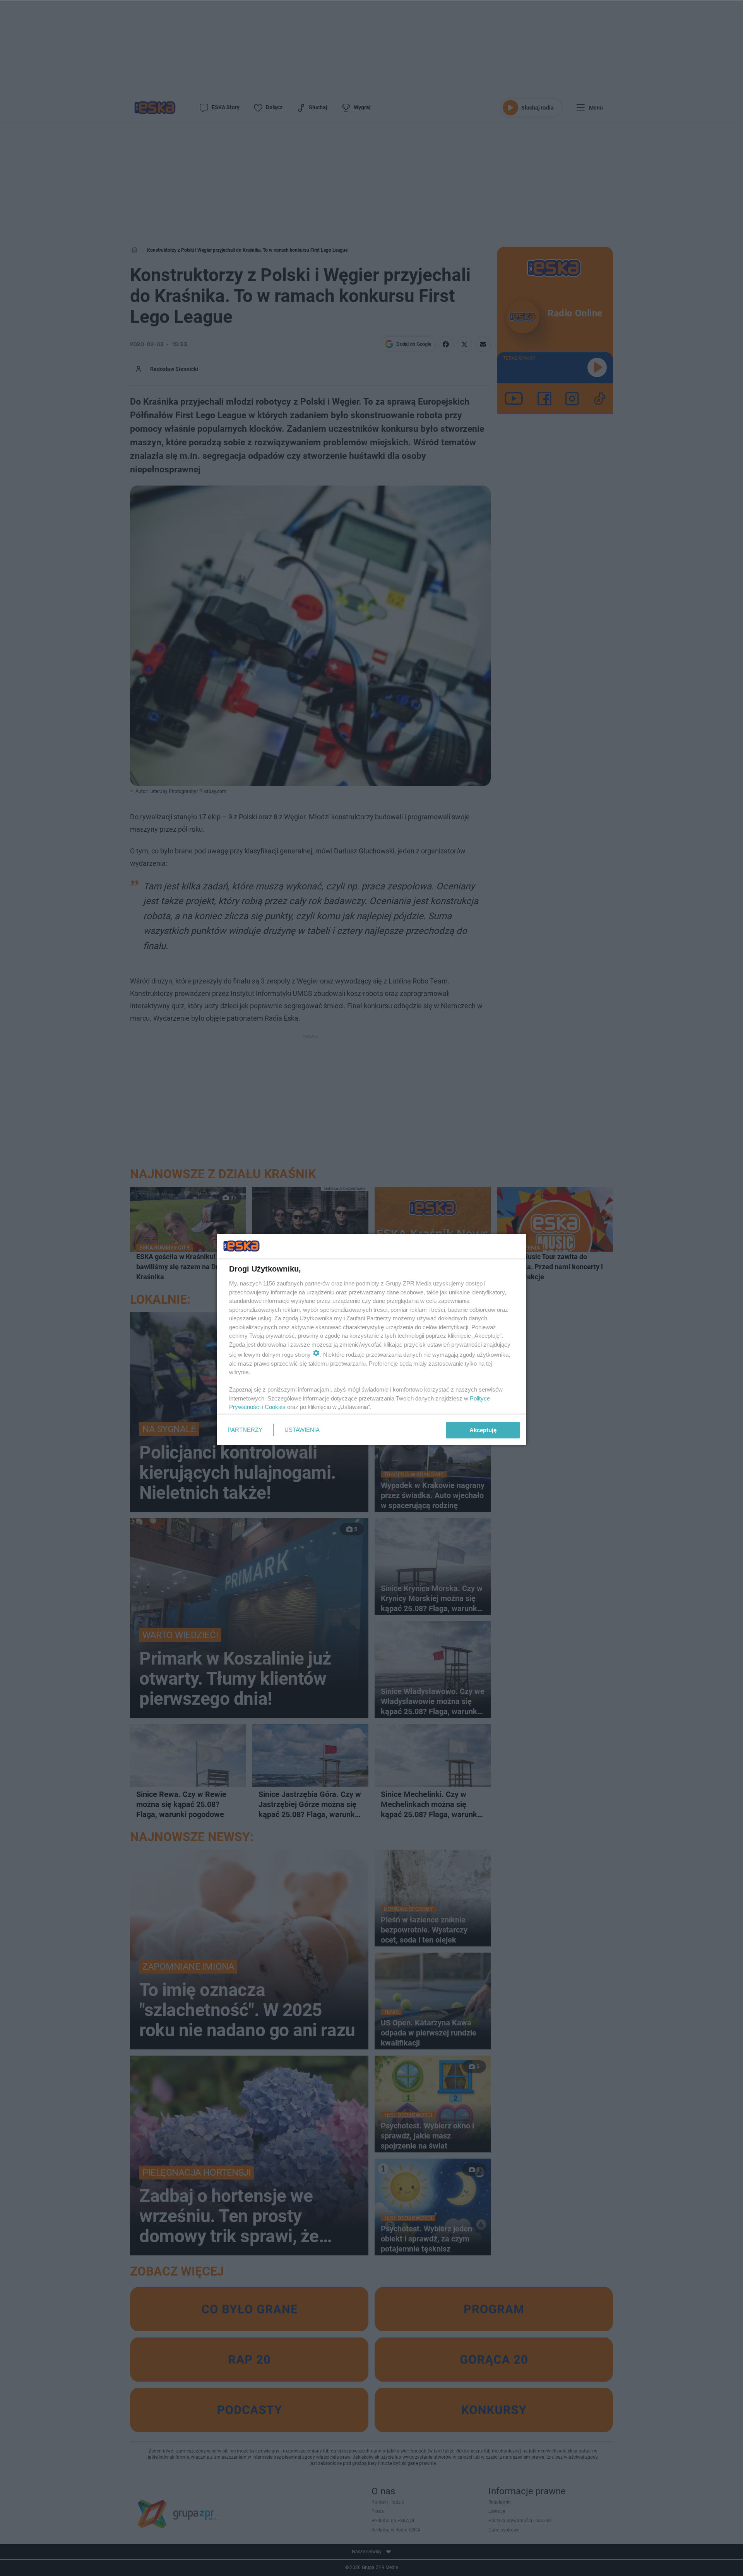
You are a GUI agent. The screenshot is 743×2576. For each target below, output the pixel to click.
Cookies (275, 1407)
